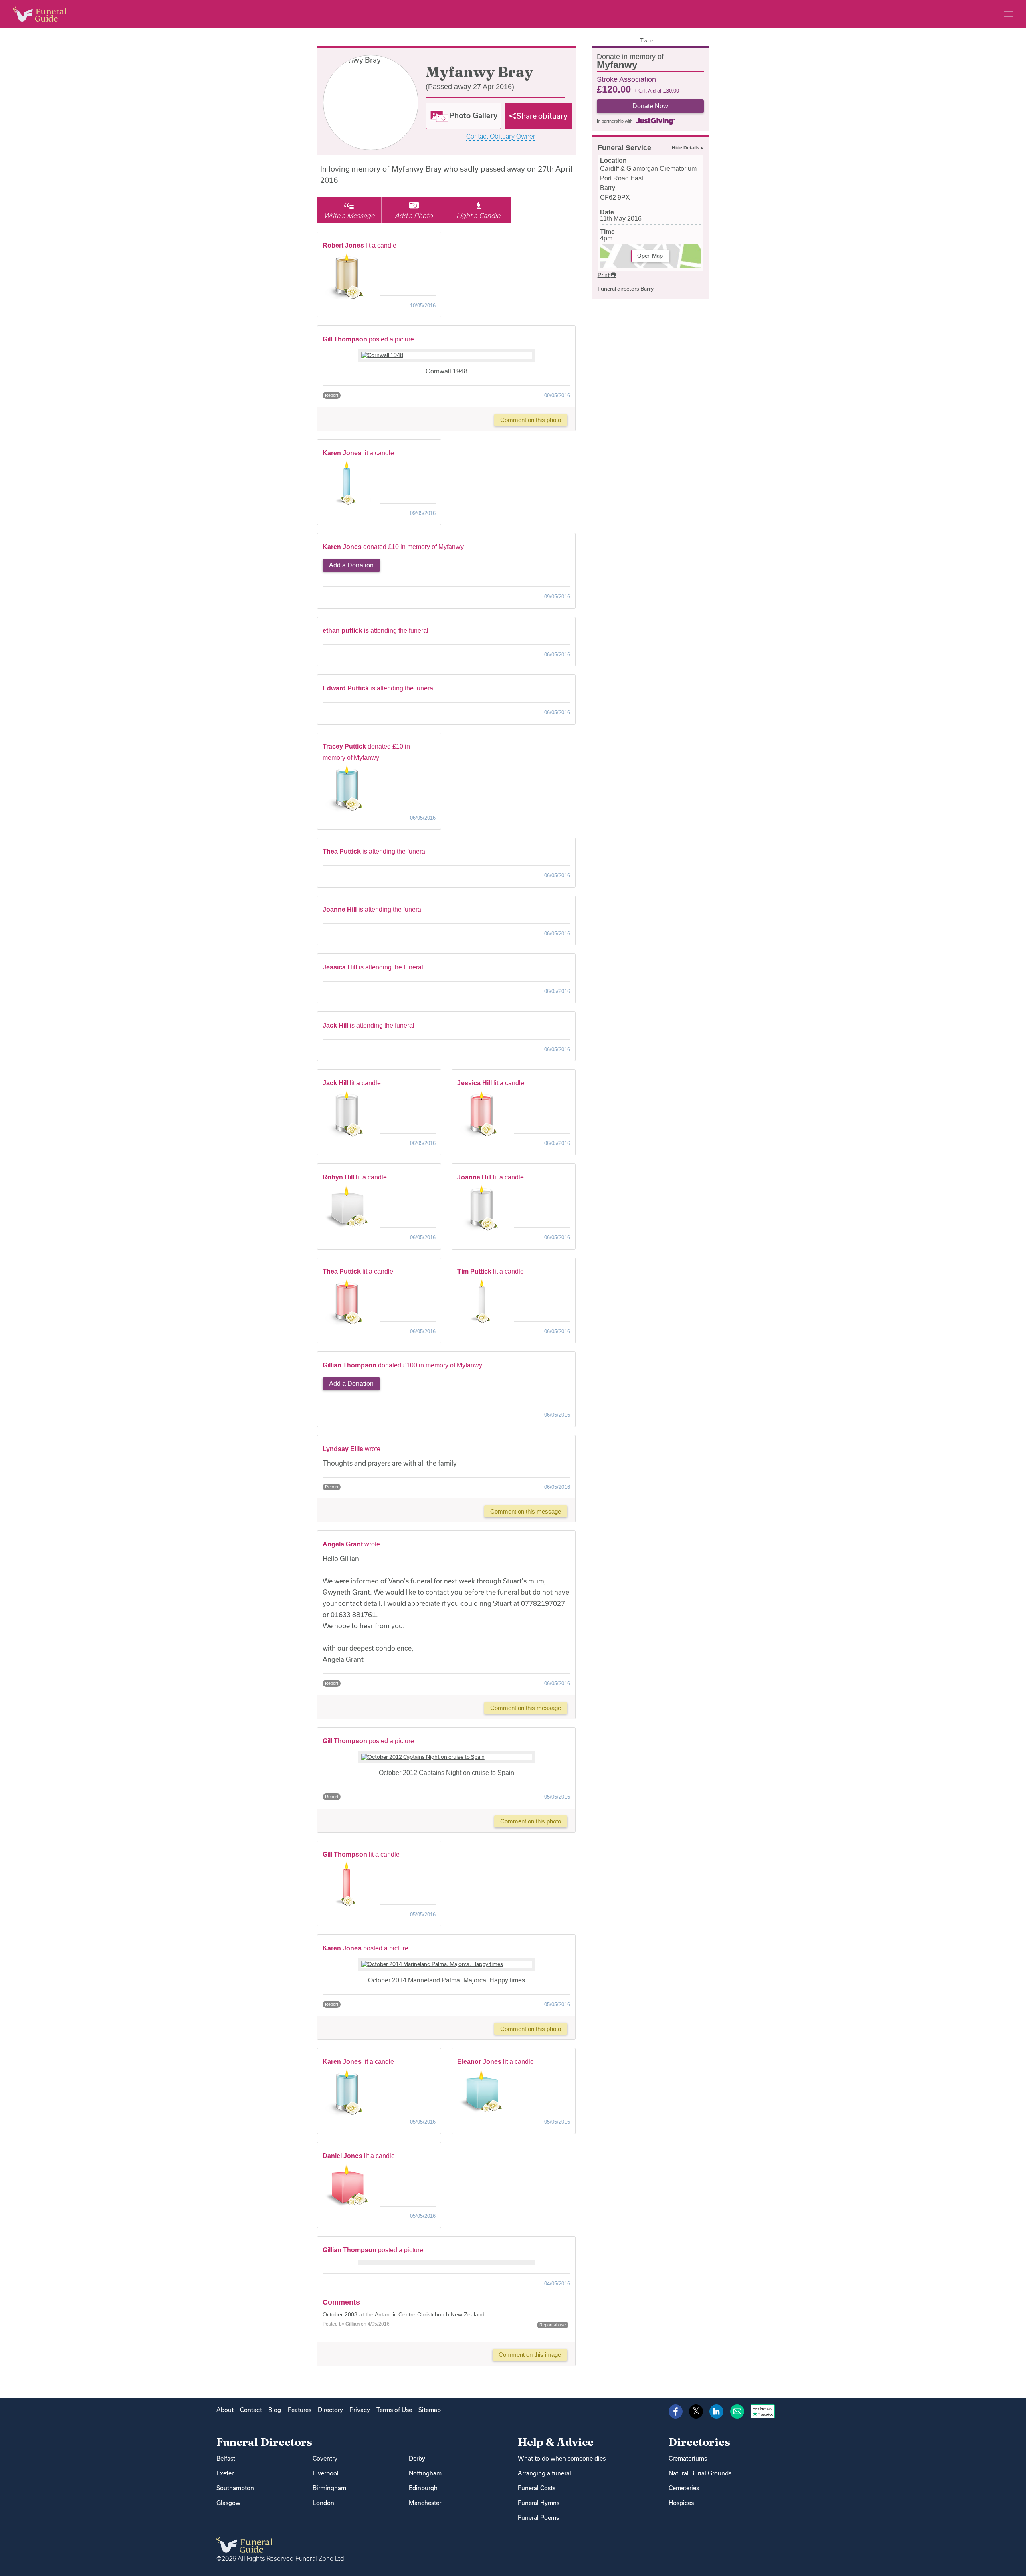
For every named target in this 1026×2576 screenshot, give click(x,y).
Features (300, 2410)
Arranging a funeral (544, 2473)
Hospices (681, 2503)
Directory (330, 2410)
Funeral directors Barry (626, 289)
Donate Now (650, 106)
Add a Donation (351, 565)
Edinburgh (423, 2488)
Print (604, 275)
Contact (251, 2410)
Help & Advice (556, 2442)
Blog (275, 2410)
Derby (417, 2458)
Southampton (235, 2488)
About (225, 2410)
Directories (699, 2442)
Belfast (226, 2458)
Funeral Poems (538, 2518)
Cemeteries (684, 2488)
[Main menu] (1008, 14)
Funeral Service (624, 148)
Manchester (425, 2503)
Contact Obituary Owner (501, 136)
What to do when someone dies (562, 2458)
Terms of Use (394, 2410)
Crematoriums (688, 2458)
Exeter (225, 2473)
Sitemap (430, 2410)
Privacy (360, 2410)
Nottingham (425, 2473)
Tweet (648, 40)
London (323, 2503)
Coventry (325, 2458)
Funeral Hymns (539, 2503)
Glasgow (228, 2503)
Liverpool (326, 2473)
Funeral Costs (537, 2488)
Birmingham (329, 2488)
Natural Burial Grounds (700, 2473)
